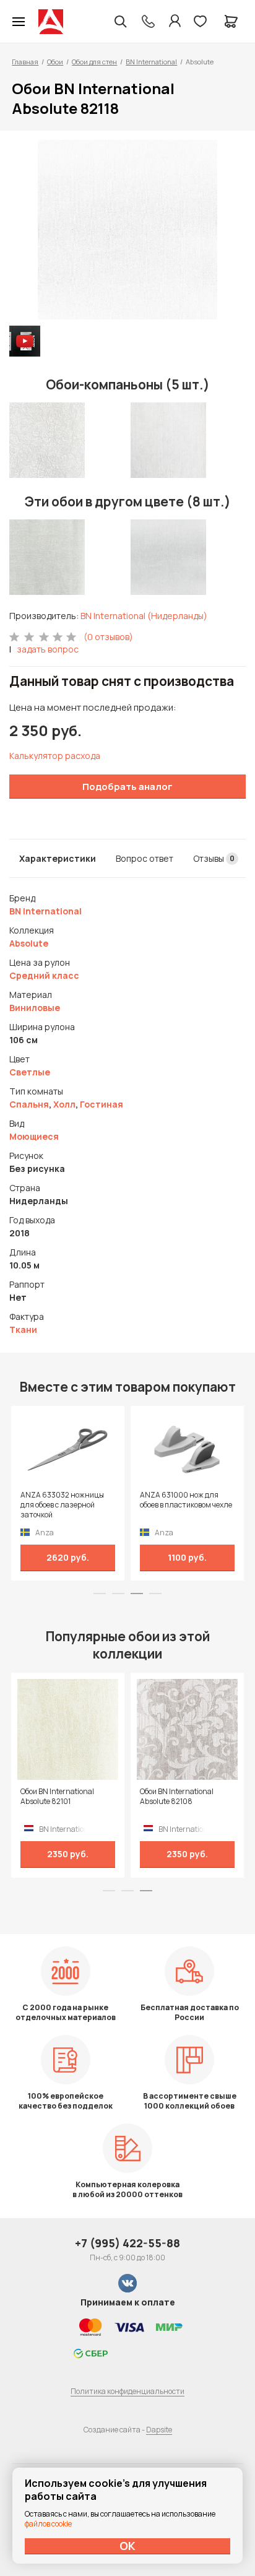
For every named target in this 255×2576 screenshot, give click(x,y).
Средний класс (44, 975)
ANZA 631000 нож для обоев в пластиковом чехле (186, 1500)
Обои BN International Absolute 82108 (177, 1797)
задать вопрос (48, 649)
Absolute (29, 943)
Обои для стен (94, 62)
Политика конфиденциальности (127, 2391)
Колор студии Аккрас (51, 22)
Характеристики (58, 858)
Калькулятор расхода (55, 756)
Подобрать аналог (127, 787)
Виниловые (35, 1008)
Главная (25, 62)
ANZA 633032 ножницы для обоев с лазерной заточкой (62, 1505)
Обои (55, 62)
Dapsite (159, 2430)
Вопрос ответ (145, 858)
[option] (127, 230)
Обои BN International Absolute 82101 (57, 1797)
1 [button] (100, 1594)
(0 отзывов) (108, 637)
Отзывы (214, 858)
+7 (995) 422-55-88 (127, 2243)
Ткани (23, 1329)
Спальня (29, 1104)
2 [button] (118, 1594)
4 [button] (155, 1594)
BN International (151, 62)
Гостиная (102, 1104)
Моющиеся (34, 1136)
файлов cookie (48, 2524)
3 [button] (137, 1594)
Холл (64, 1104)
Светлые (30, 1072)
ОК (127, 2546)
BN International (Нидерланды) (144, 616)
